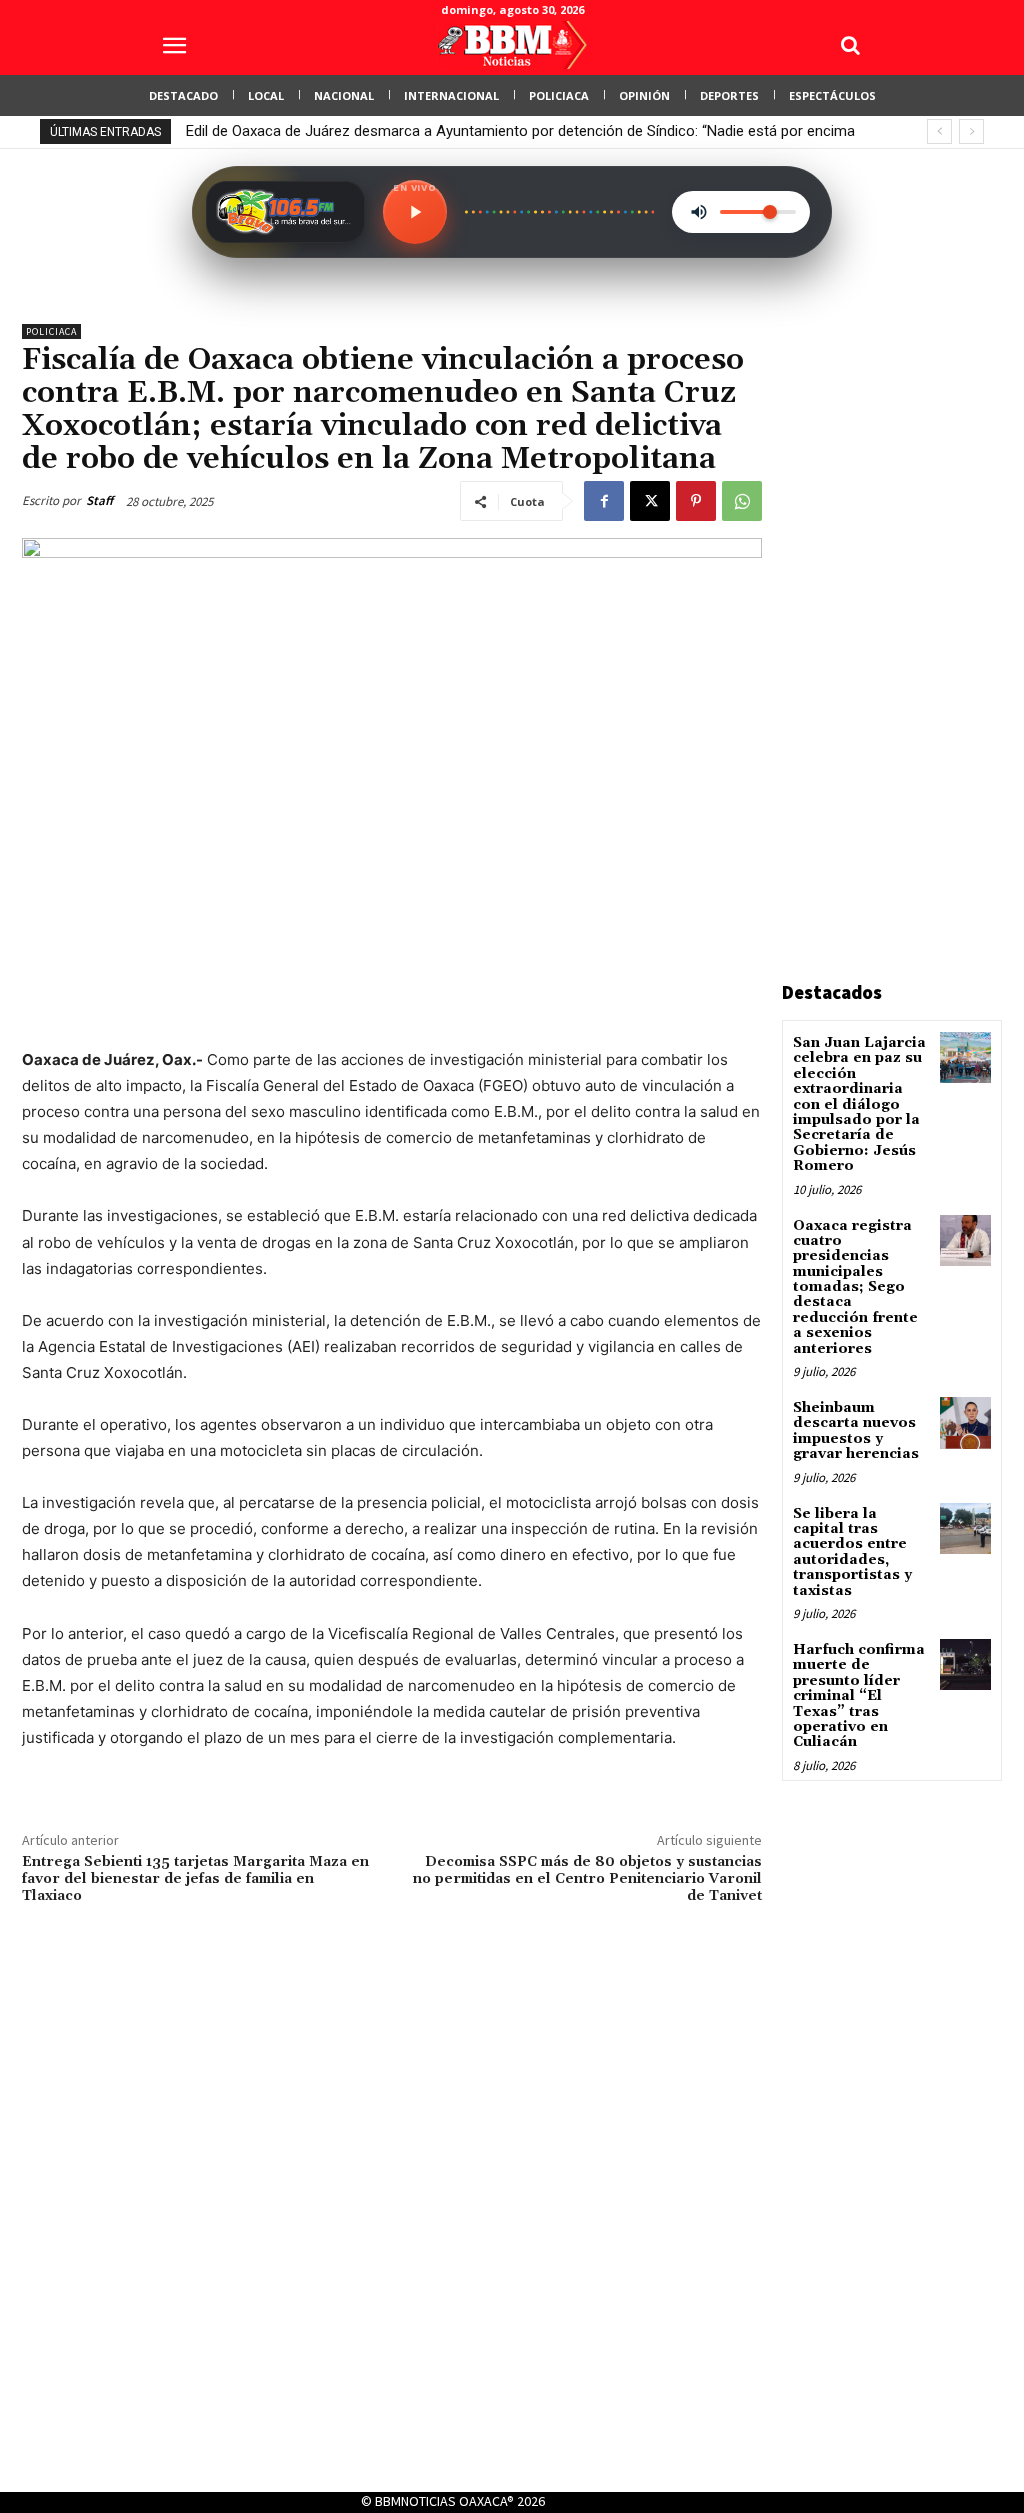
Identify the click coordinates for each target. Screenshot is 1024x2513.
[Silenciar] (699, 212)
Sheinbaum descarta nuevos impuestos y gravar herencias (856, 1431)
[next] (971, 131)
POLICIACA (51, 331)
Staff (99, 500)
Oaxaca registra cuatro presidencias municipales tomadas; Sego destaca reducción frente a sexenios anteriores (855, 1287)
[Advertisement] (903, 624)
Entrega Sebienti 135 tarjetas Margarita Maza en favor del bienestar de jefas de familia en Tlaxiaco (195, 1879)
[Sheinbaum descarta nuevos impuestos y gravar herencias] (965, 1422)
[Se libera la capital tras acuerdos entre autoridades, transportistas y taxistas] (965, 1528)
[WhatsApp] (742, 501)
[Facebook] (604, 501)
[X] (650, 501)
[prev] (939, 131)
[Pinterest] (696, 501)
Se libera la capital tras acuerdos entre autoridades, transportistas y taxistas (852, 1552)
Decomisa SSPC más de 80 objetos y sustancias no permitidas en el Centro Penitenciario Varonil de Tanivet (587, 1879)
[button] (850, 45)
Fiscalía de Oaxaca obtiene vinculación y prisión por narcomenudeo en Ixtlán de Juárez (474, 131)
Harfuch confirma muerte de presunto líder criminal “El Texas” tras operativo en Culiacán (859, 1696)
